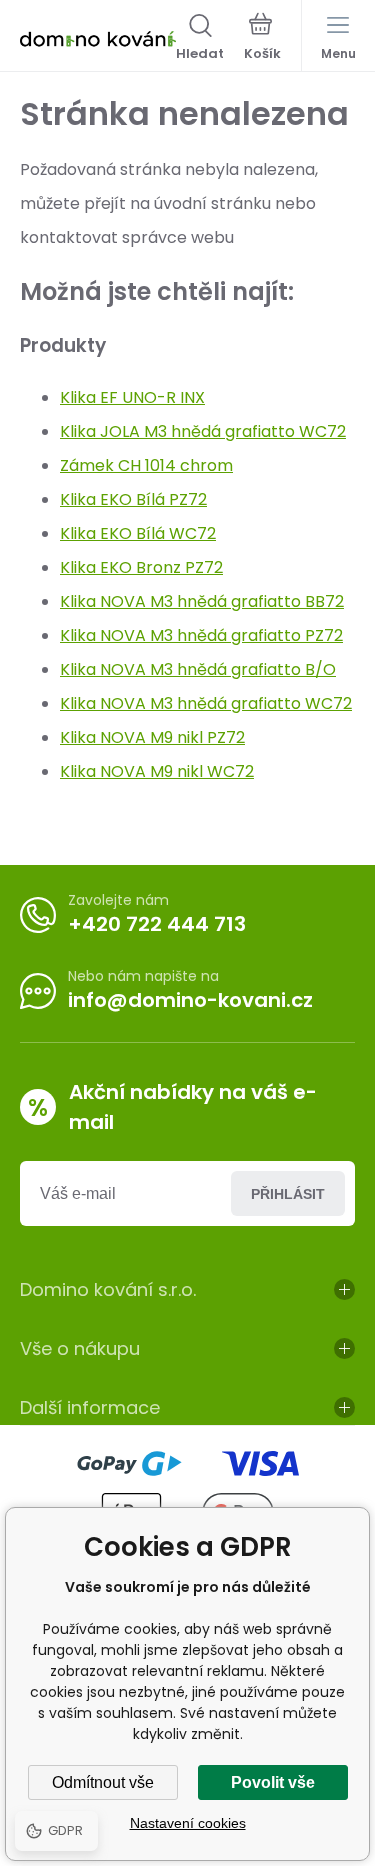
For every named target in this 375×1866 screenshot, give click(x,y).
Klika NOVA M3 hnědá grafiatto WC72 (206, 703)
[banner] (98, 39)
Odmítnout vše (103, 1782)
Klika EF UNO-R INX (132, 397)
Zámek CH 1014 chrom (146, 465)
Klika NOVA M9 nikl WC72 (157, 771)
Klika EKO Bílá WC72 (138, 533)
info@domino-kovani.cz (190, 1000)
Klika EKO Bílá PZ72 (133, 499)
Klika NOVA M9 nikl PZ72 (152, 737)
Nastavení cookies (188, 1823)
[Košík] (262, 39)
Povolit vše (273, 1782)
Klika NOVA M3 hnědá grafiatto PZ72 (201, 635)
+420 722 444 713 (157, 924)
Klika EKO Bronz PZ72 (141, 567)
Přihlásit (288, 1194)
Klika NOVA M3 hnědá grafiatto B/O (198, 669)
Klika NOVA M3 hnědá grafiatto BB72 (202, 601)
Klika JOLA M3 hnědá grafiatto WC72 (203, 431)
